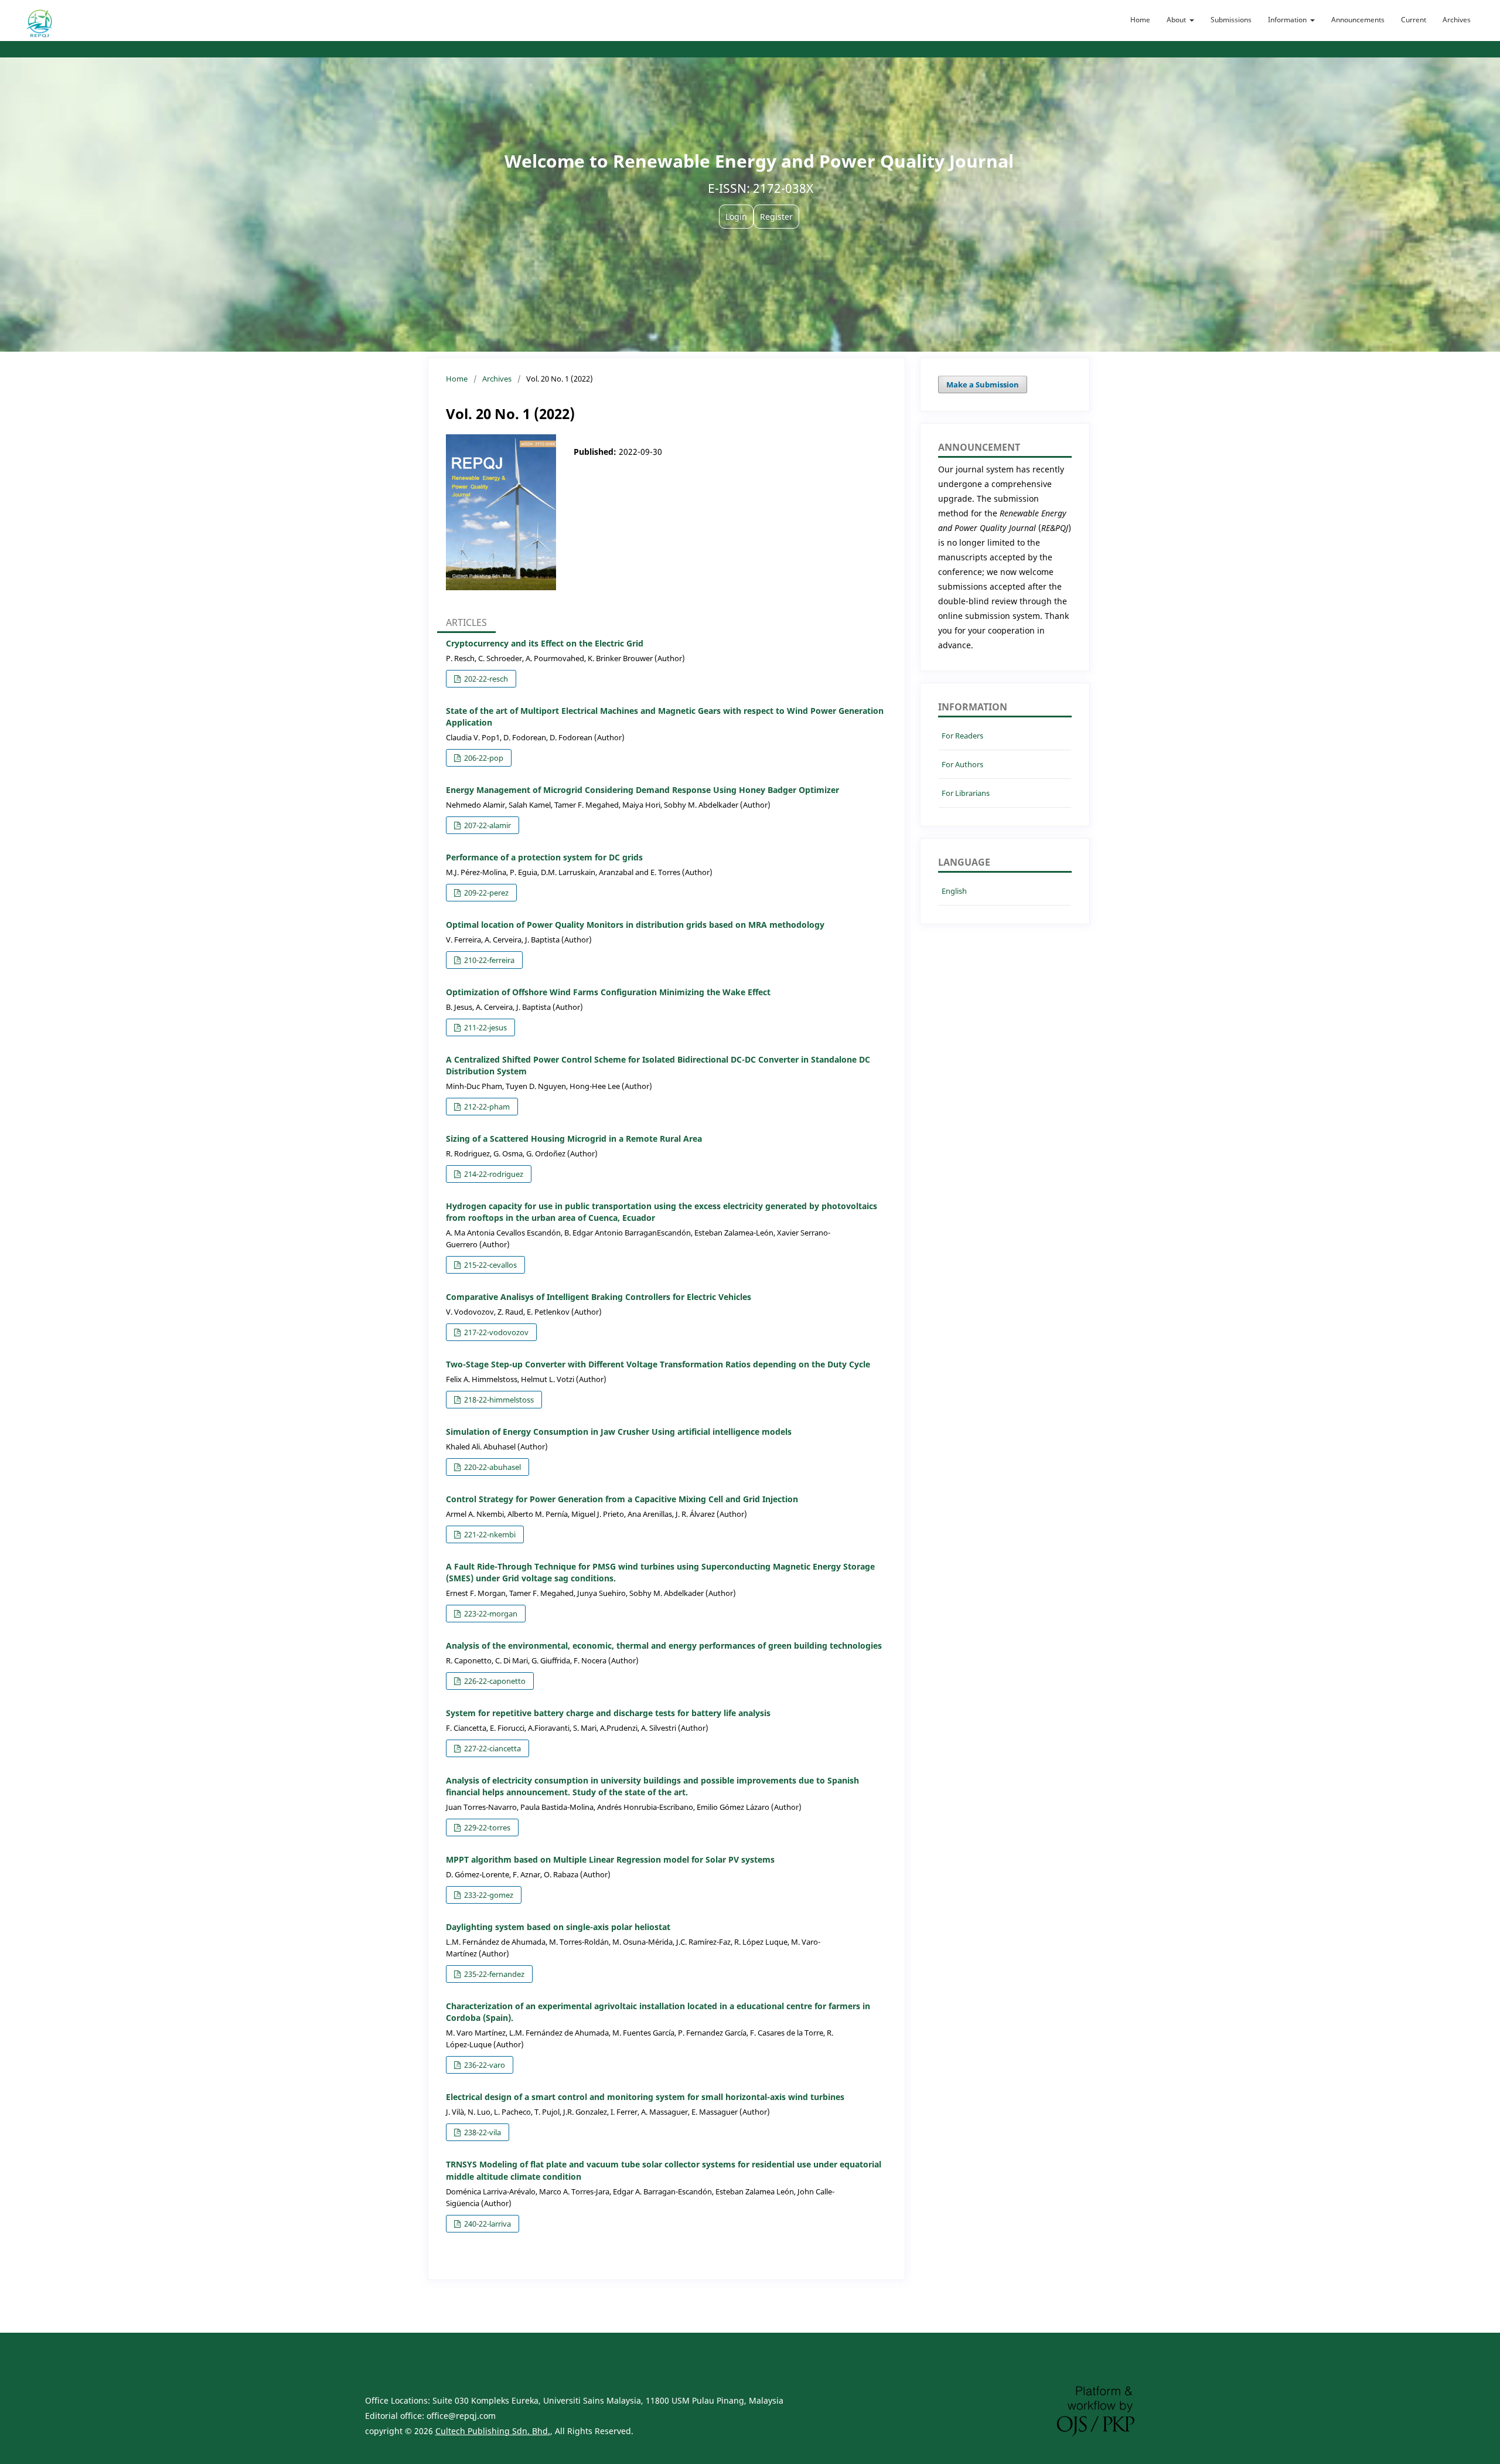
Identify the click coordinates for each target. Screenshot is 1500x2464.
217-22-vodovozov (495, 1332)
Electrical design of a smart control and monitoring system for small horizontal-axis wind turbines (645, 2097)
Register (776, 217)
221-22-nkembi (489, 1534)
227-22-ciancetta (492, 1748)
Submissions (1231, 20)
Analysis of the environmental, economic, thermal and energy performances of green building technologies (664, 1645)
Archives (1457, 20)
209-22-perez (485, 893)
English (954, 891)
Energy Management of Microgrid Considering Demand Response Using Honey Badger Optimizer (642, 790)
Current (1414, 20)
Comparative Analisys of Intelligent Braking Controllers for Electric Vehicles (599, 1297)
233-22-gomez (488, 1895)
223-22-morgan (490, 1614)
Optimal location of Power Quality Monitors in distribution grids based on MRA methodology (635, 925)
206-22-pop (483, 758)
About (1177, 20)
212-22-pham (486, 1107)
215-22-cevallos (490, 1265)
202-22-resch (485, 679)
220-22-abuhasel (492, 1467)
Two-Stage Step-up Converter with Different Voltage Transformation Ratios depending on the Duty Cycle (658, 1364)
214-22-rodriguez (493, 1174)
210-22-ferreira (488, 960)
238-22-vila (482, 2132)
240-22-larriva (487, 2224)
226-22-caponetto (494, 1681)
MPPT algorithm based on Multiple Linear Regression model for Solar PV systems (610, 1859)
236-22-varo (484, 2065)
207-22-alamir (487, 825)
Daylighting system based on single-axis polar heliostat (558, 1927)
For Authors (962, 764)
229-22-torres (486, 1827)
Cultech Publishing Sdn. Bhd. (493, 2431)
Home (1140, 20)
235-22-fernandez (493, 1974)
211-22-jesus (485, 1027)
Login (736, 217)
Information (1288, 20)
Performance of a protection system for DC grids (544, 857)
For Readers (962, 736)
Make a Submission (983, 384)
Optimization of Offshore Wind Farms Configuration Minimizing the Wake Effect (608, 992)
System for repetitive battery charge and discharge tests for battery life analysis (608, 1713)
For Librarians (966, 793)
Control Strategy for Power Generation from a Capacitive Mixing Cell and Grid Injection (622, 1499)
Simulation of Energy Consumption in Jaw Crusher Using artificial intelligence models (619, 1432)
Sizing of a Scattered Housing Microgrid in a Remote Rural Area (574, 1139)
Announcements (1358, 20)
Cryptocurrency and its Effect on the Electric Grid (545, 643)
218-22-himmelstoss (498, 1400)
